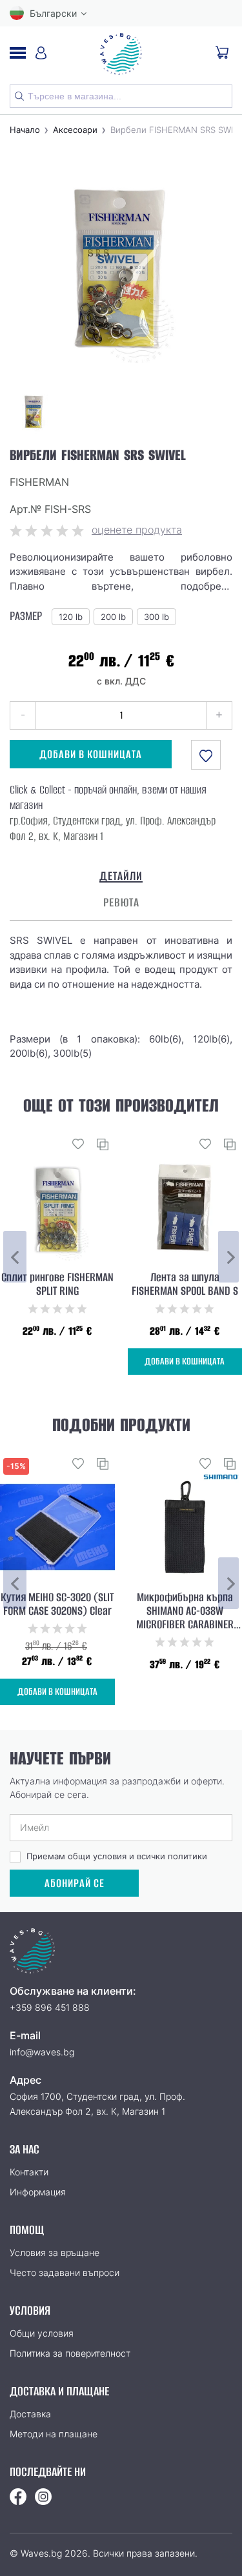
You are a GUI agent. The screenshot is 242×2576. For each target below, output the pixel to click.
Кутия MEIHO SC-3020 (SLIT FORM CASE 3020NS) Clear (57, 1604)
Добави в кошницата (91, 754)
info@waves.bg (42, 2052)
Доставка (30, 2414)
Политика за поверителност (70, 2353)
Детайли (121, 876)
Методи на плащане (54, 2434)
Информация (38, 2192)
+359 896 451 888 (50, 2007)
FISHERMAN (39, 482)
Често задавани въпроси (65, 2272)
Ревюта (121, 903)
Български (53, 13)
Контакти (29, 2172)
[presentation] (15, 1257)
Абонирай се (75, 1883)
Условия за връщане (55, 2252)
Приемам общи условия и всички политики (117, 1856)
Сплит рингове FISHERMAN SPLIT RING (57, 1284)
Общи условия (42, 2333)
